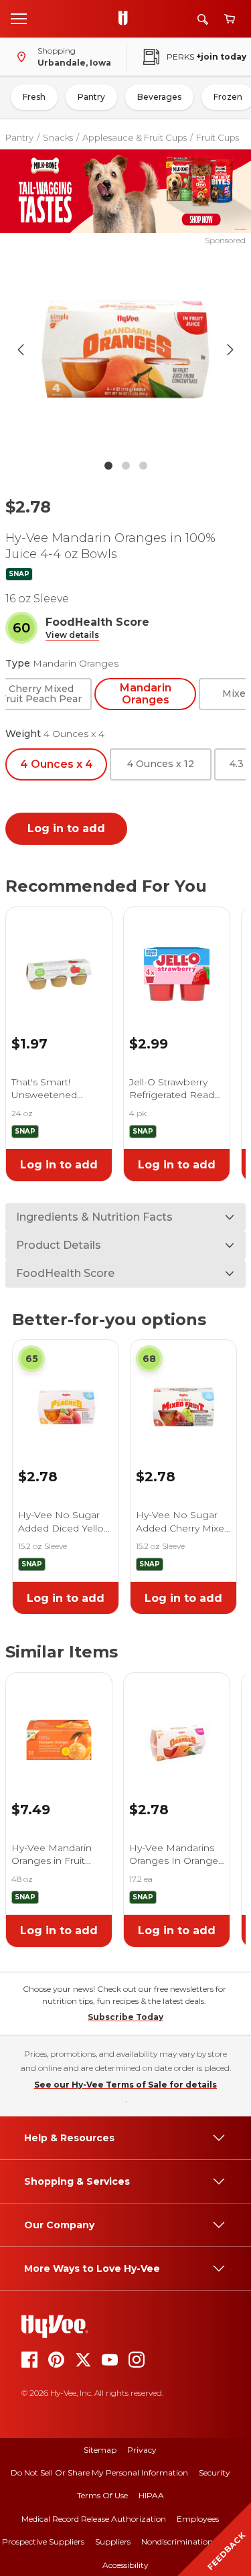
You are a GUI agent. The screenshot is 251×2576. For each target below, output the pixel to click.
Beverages (159, 97)
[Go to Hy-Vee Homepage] (127, 19)
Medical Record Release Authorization (94, 2519)
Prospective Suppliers (43, 2541)
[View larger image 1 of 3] (126, 350)
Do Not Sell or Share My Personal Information (99, 2472)
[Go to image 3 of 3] (143, 466)
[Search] (203, 19)
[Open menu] (19, 18)
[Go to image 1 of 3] (108, 466)
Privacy (142, 2450)
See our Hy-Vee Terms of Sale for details (125, 2085)
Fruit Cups (218, 137)
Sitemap (100, 2450)
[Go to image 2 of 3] (126, 466)
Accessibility (125, 2565)
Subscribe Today (125, 2017)
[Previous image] (21, 350)
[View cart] (230, 19)
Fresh (34, 97)
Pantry (91, 97)
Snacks (58, 137)
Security (215, 2472)
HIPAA (151, 2495)
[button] (72, 635)
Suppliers (113, 2541)
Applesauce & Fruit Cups (135, 137)
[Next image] (230, 350)
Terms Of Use (102, 2495)
